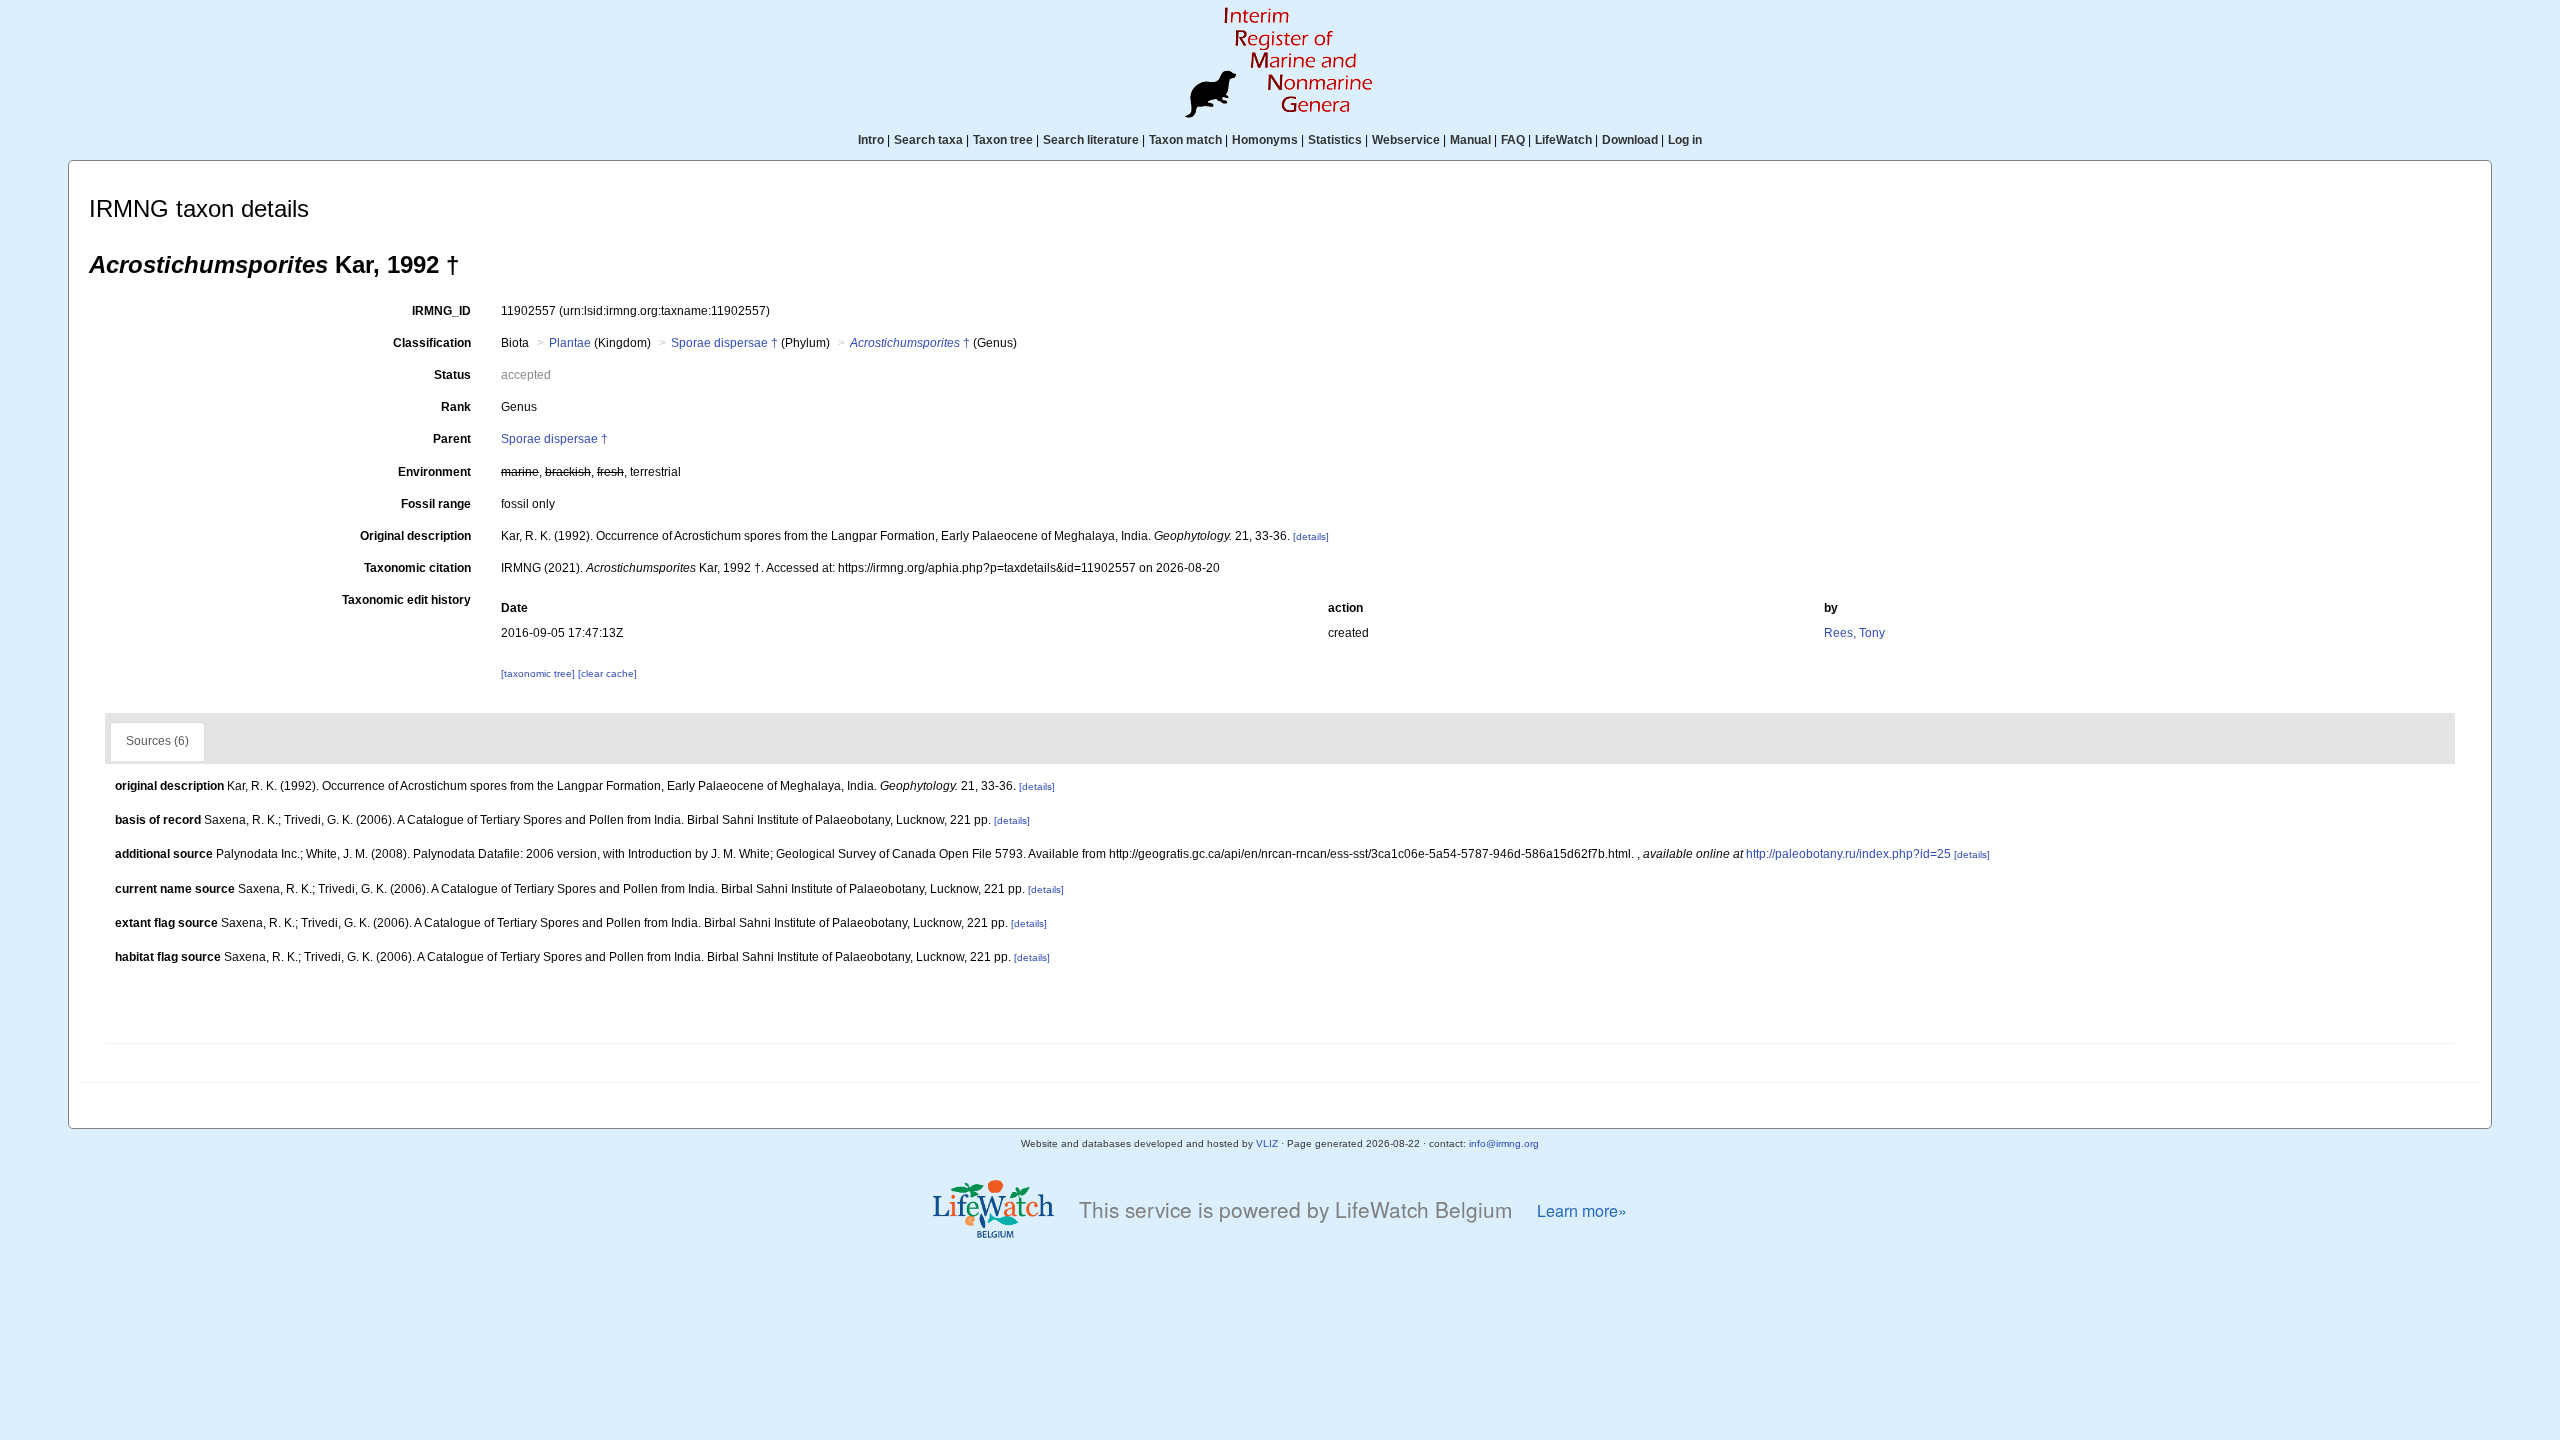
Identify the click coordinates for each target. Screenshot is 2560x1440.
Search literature (1091, 140)
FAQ (1513, 140)
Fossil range (436, 504)
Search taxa (928, 140)
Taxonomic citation (417, 568)
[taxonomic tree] (539, 673)
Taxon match (1185, 140)
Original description (415, 536)
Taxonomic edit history (406, 600)
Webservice (1406, 140)
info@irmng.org (1504, 1143)
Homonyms (1265, 140)
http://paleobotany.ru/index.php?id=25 (1848, 854)
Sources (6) (157, 741)
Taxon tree (1003, 140)
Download (1630, 140)
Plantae (570, 343)
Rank (456, 407)
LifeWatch (1563, 140)
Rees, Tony (1854, 633)
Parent (452, 439)
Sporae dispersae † (724, 343)
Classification (432, 343)
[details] (1311, 536)
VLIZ (1267, 1143)
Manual (1470, 140)
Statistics (1335, 140)
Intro (871, 140)
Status (452, 375)
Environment (434, 472)
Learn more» (1582, 1210)
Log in (1685, 140)
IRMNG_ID (441, 311)
